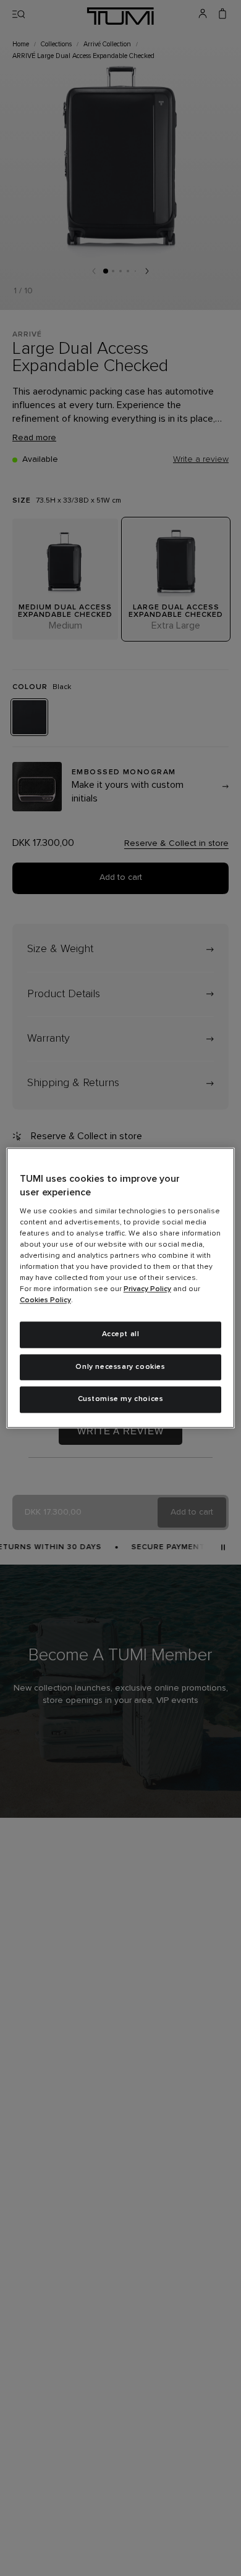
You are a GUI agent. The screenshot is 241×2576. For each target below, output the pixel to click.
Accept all (121, 1334)
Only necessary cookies (120, 1367)
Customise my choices (121, 1400)
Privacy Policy (147, 1289)
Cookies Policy (45, 1300)
